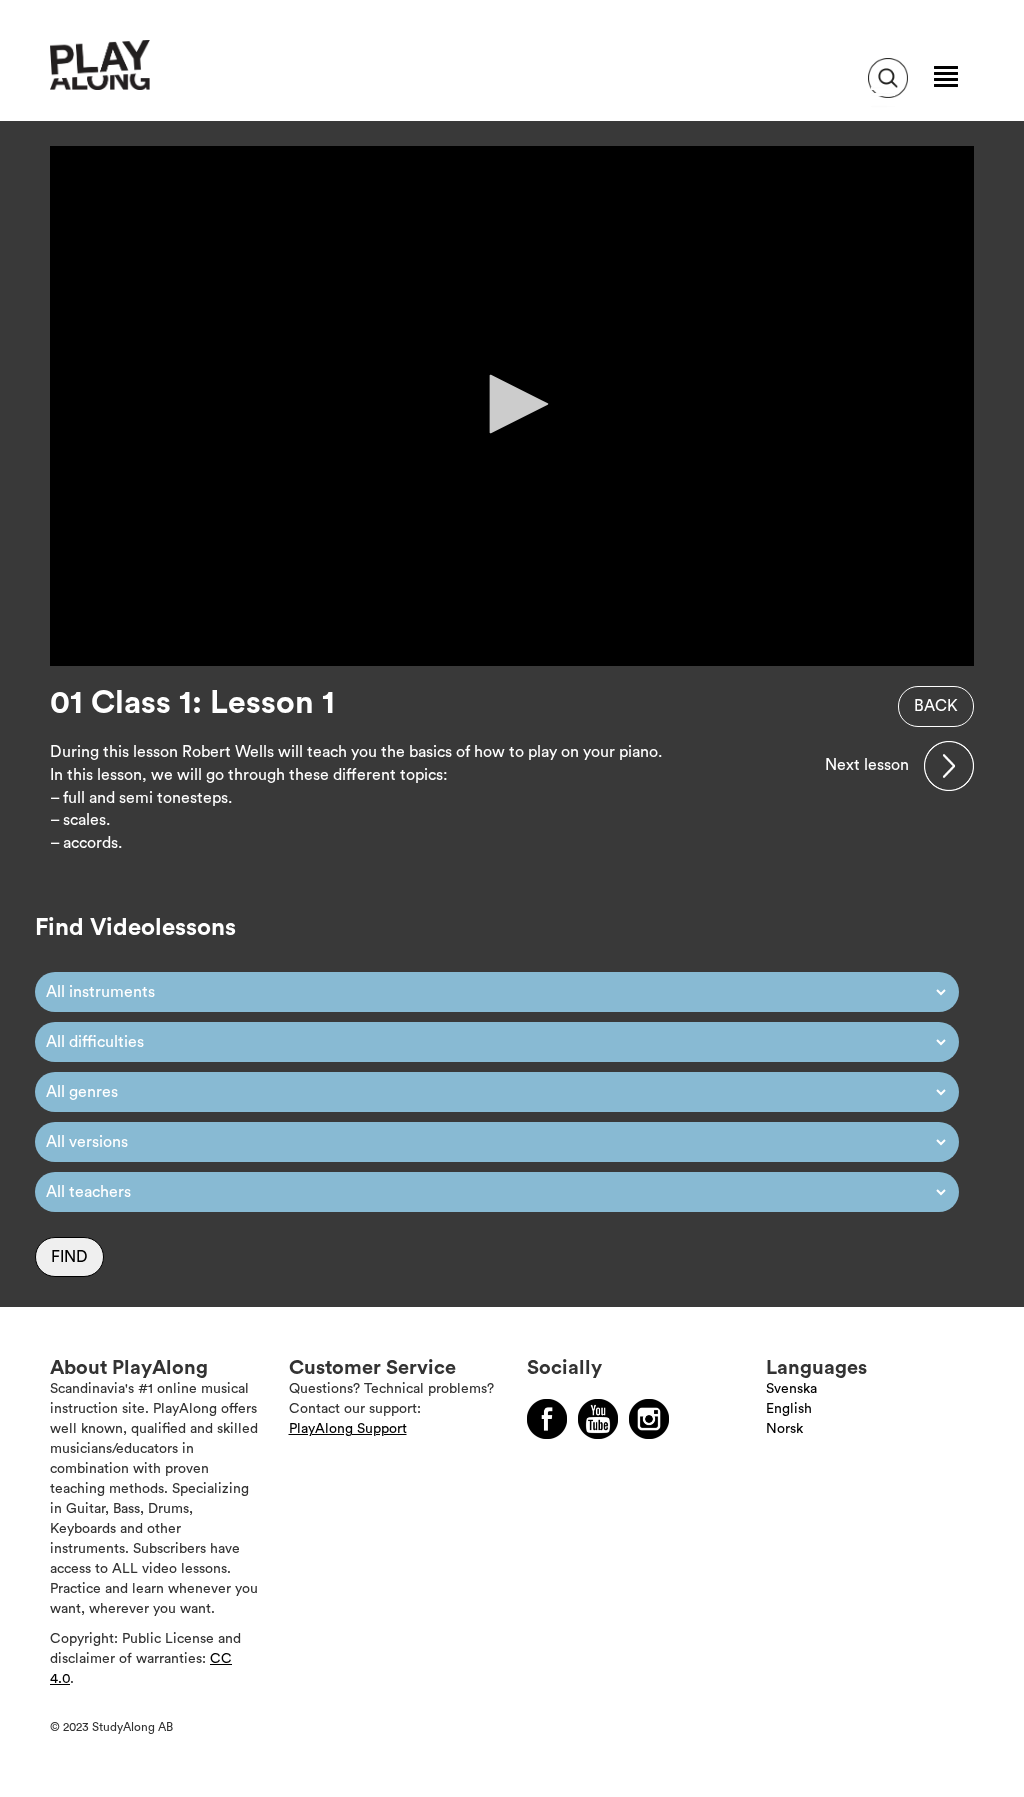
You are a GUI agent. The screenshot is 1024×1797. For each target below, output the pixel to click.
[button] (512, 404)
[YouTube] (598, 1419)
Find (69, 1257)
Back (936, 706)
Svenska (791, 1389)
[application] (512, 406)
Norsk (784, 1429)
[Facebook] (547, 1419)
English (789, 1409)
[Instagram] (649, 1419)
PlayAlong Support (348, 1429)
